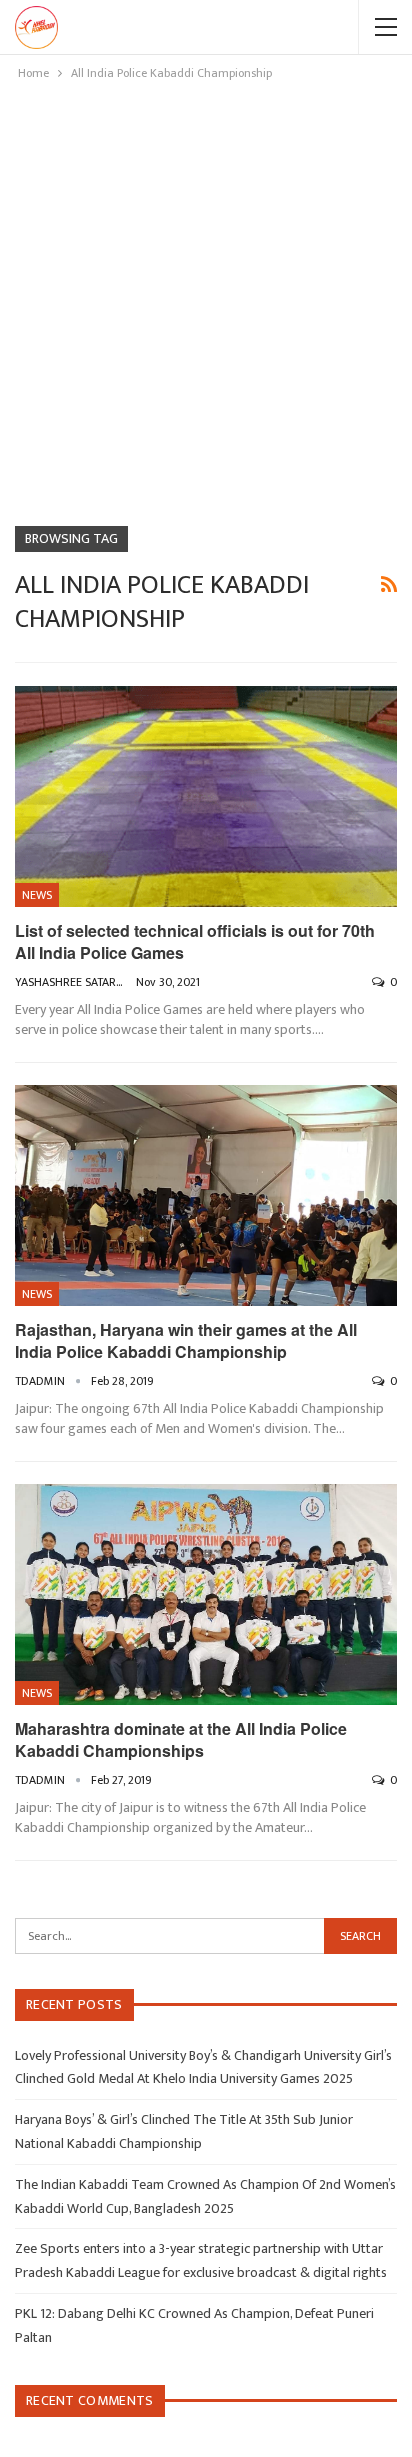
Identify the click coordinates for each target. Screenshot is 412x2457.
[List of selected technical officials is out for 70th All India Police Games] (206, 797)
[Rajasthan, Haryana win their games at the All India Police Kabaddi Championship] (206, 1196)
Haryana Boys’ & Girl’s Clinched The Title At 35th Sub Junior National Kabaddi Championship (184, 2131)
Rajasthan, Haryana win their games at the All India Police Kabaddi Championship (186, 1340)
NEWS (37, 895)
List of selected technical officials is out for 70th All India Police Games (195, 941)
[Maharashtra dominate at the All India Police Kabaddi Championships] (206, 1595)
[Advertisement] (206, 300)
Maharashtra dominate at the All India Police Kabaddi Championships (181, 1739)
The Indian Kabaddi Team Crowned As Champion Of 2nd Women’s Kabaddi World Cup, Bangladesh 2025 (205, 2196)
